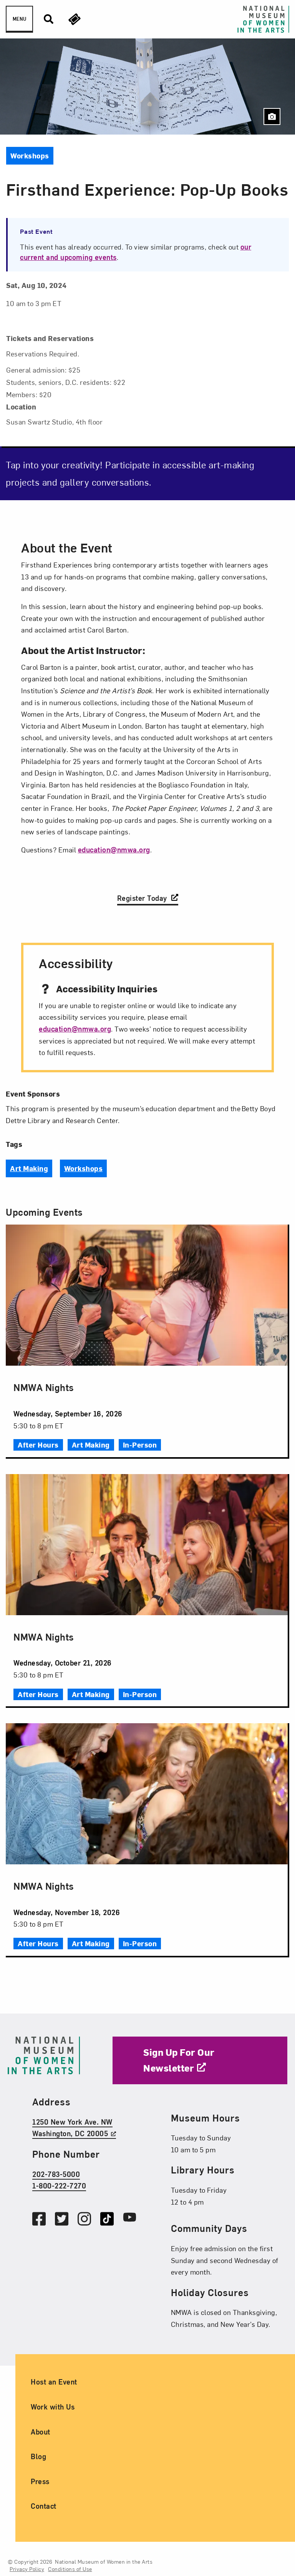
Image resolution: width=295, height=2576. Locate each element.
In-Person (140, 1445)
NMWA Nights (44, 1387)
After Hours (38, 1445)
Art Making (29, 1168)
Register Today (143, 898)
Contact (44, 2506)
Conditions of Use (70, 2569)
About (41, 2431)
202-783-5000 (56, 2174)
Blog (38, 2456)
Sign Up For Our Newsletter (179, 2060)
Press (40, 2481)
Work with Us (53, 2407)
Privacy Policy (27, 2569)
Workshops (84, 1168)
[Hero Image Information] (272, 116)
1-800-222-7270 (59, 2186)
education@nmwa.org (114, 850)
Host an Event (54, 2382)
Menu (19, 19)
